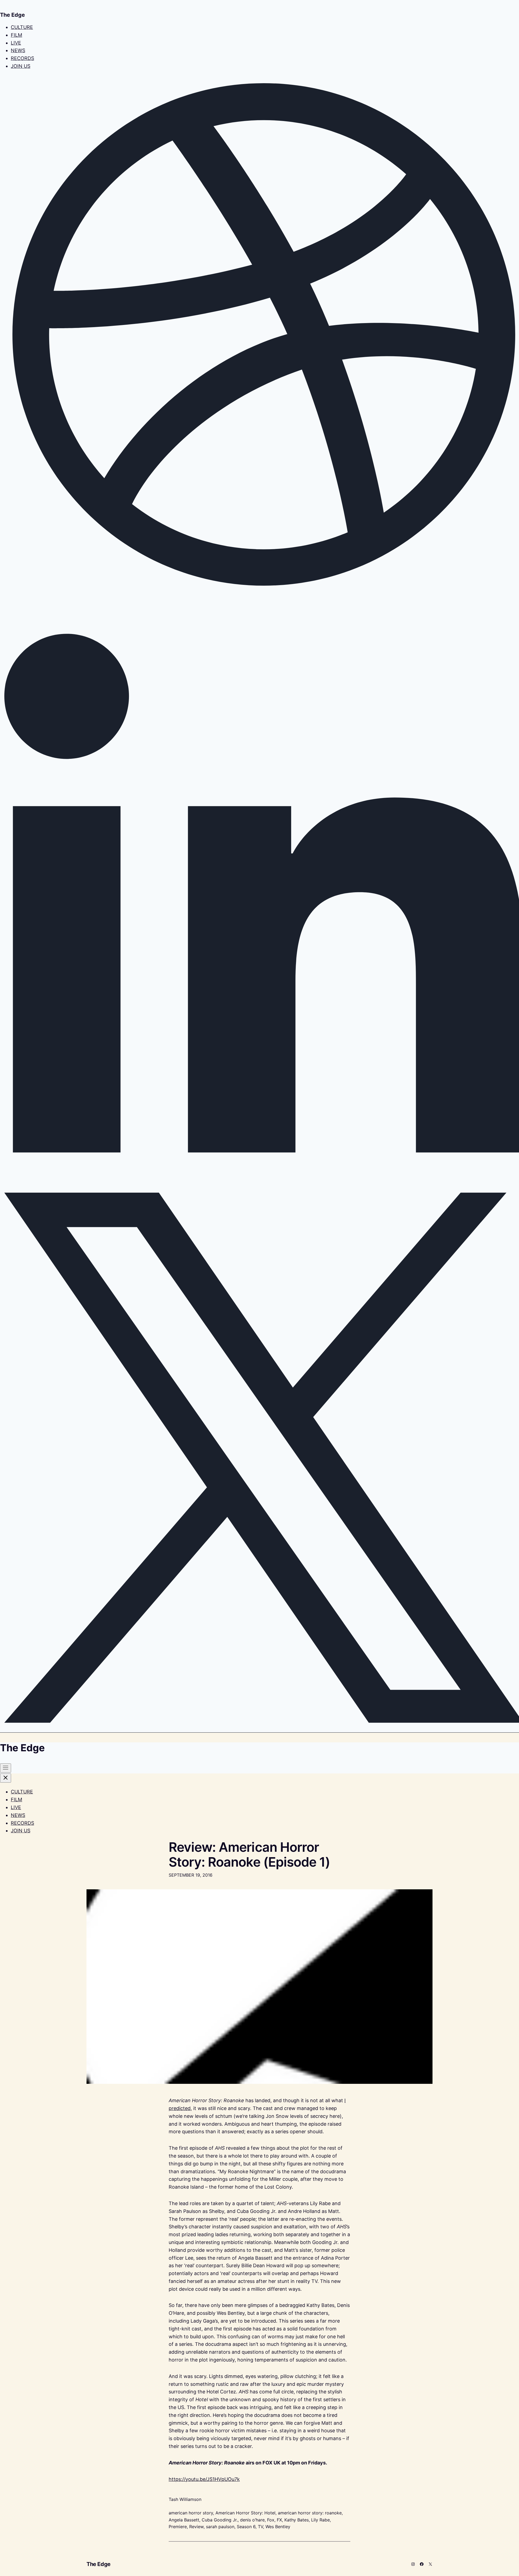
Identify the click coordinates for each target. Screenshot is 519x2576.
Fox (271, 2520)
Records (22, 58)
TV (260, 2527)
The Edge (99, 2564)
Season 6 (246, 2527)
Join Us (21, 66)
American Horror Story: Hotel (245, 2513)
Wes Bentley (278, 2527)
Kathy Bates (297, 2520)
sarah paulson (220, 2527)
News (18, 50)
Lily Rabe (320, 2520)
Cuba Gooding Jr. (220, 2520)
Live (16, 43)
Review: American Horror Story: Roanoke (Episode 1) (249, 1854)
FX (279, 2520)
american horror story (191, 2513)
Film (16, 35)
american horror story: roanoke (310, 2513)
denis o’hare (252, 2520)
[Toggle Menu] (6, 1768)
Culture (22, 27)
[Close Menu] (6, 1778)
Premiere (178, 2527)
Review (196, 2527)
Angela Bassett (184, 2520)
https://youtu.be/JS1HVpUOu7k (204, 2479)
